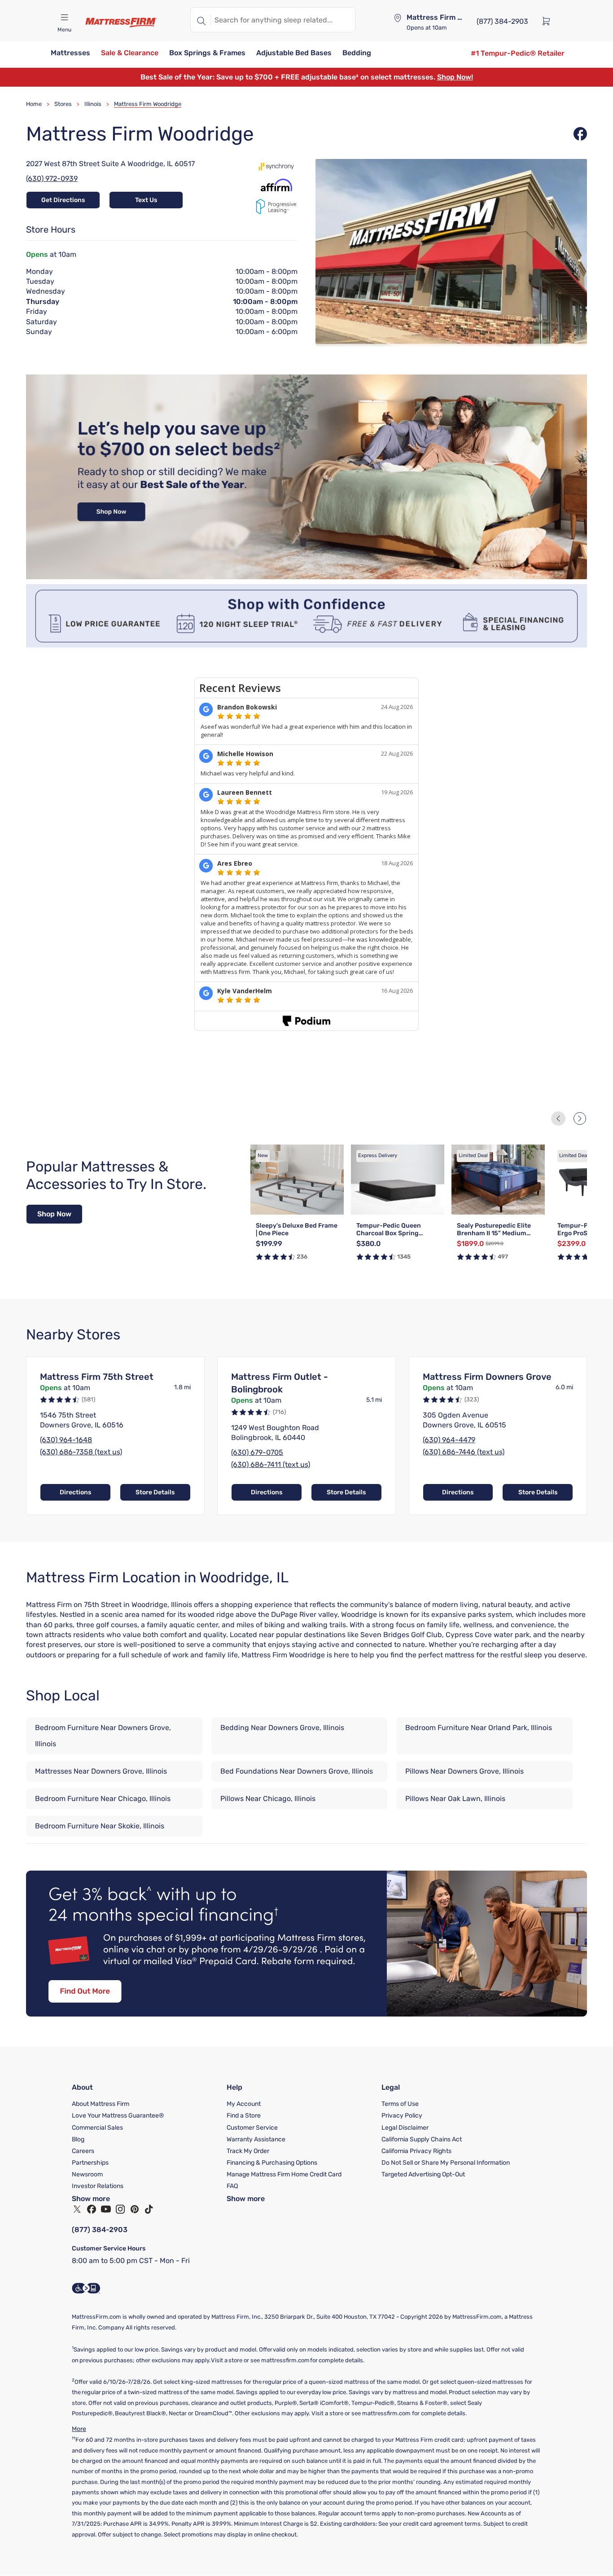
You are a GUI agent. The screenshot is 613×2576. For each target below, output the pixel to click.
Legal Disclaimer (405, 2128)
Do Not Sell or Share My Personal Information (446, 2163)
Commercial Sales (97, 2128)
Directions (75, 1492)
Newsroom (87, 2174)
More (79, 2429)
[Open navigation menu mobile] (64, 18)
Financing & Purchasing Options (272, 2163)
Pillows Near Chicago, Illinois (268, 1799)
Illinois (93, 104)
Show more (91, 2199)
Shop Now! (455, 77)
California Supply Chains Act (422, 2139)
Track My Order (248, 2151)
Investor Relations (98, 2186)
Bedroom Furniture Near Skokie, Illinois (100, 1826)
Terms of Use (400, 2104)
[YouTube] (106, 2209)
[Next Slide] (580, 1118)
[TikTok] (149, 2209)
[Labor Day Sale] (306, 577)
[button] (70, 54)
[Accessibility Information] (86, 2288)
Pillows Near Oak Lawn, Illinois (455, 1799)
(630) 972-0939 (52, 178)
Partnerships (90, 2163)
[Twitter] (77, 2209)
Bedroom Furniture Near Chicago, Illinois (103, 1799)
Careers (83, 2151)
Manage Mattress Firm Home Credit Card (284, 2174)
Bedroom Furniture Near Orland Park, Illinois (479, 1728)
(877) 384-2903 (100, 2230)
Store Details (155, 1492)
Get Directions (63, 200)
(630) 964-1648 (66, 1440)
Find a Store (244, 2116)
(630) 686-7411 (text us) (271, 1464)
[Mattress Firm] (121, 22)
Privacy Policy (402, 2116)
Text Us (146, 200)
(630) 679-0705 (257, 1452)
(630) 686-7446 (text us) (464, 1452)
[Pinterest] (135, 2209)
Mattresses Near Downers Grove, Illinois (101, 1771)
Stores (63, 104)
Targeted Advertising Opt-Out (423, 2174)
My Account (244, 2104)
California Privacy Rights (416, 2151)
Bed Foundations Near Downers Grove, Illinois (297, 1771)
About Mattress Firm (101, 2104)
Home (34, 104)
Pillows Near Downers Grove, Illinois (464, 1771)
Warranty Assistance (256, 2139)
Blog (78, 2139)
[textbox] (283, 20)
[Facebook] (92, 2209)
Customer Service (252, 2128)
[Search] (201, 20)
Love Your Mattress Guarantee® (118, 2116)
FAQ (232, 2186)
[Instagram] (120, 2209)
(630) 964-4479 (449, 1440)
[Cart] (549, 21)
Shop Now (54, 1214)
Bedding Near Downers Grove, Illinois (282, 1728)
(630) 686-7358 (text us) (81, 1452)
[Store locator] (398, 18)
